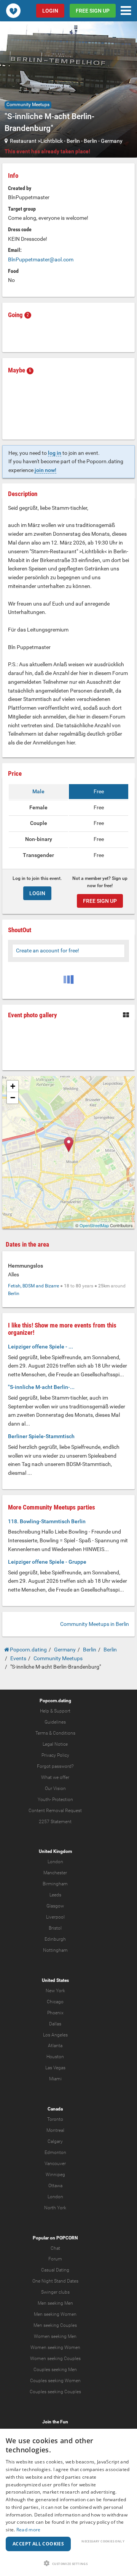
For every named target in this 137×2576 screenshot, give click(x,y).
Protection (63, 1799)
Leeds (55, 1895)
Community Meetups (28, 105)
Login (50, 11)
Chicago (55, 2002)
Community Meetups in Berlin (95, 1624)
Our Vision (55, 1788)
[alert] (68, 2502)
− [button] (13, 1098)
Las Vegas (55, 2068)
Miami (55, 2079)
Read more (29, 2530)
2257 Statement (55, 1822)
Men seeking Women (55, 2314)
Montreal (55, 2130)
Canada (55, 2109)
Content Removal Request (55, 1811)
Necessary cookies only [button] (103, 2541)
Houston (55, 2057)
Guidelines (55, 1722)
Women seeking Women (55, 2347)
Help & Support (55, 1711)
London (55, 1862)
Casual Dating (55, 2270)
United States (55, 1980)
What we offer (55, 1777)
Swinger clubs (55, 2292)
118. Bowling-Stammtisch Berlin (47, 1521)
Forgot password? (55, 1766)
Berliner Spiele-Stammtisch (41, 1436)
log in (55, 453)
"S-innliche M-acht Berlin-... (41, 1387)
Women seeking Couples (55, 2359)
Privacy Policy (55, 1755)
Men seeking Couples (55, 2325)
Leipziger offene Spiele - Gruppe (47, 1562)
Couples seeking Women (55, 2381)
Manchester (55, 1873)
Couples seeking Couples (55, 2392)
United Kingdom (55, 1851)
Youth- (44, 1799)
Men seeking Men (55, 2303)
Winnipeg (55, 2175)
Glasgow (55, 1906)
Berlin (73, 141)
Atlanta (55, 2046)
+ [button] (13, 1086)
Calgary (55, 2141)
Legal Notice (55, 1744)
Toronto (55, 2119)
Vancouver (55, 2164)
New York (55, 1991)
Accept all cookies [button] (38, 2544)
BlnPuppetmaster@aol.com (41, 259)
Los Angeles (55, 2035)
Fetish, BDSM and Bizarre (33, 1286)
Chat (55, 2248)
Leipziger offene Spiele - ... (41, 1347)
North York (55, 2208)
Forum (55, 2259)
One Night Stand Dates (55, 2281)
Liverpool (55, 1917)
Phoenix (55, 2013)
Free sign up (93, 11)
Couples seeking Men (55, 2370)
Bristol (55, 1928)
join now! (45, 470)
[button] (68, 2563)
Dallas (55, 2024)
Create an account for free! (48, 950)
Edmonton (55, 2152)
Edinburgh (55, 1939)
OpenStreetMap (94, 1225)
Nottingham (55, 1950)
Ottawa (55, 2186)
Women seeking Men (55, 2336)
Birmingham (55, 1884)
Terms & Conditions (55, 1733)
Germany (112, 141)
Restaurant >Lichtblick (36, 141)
